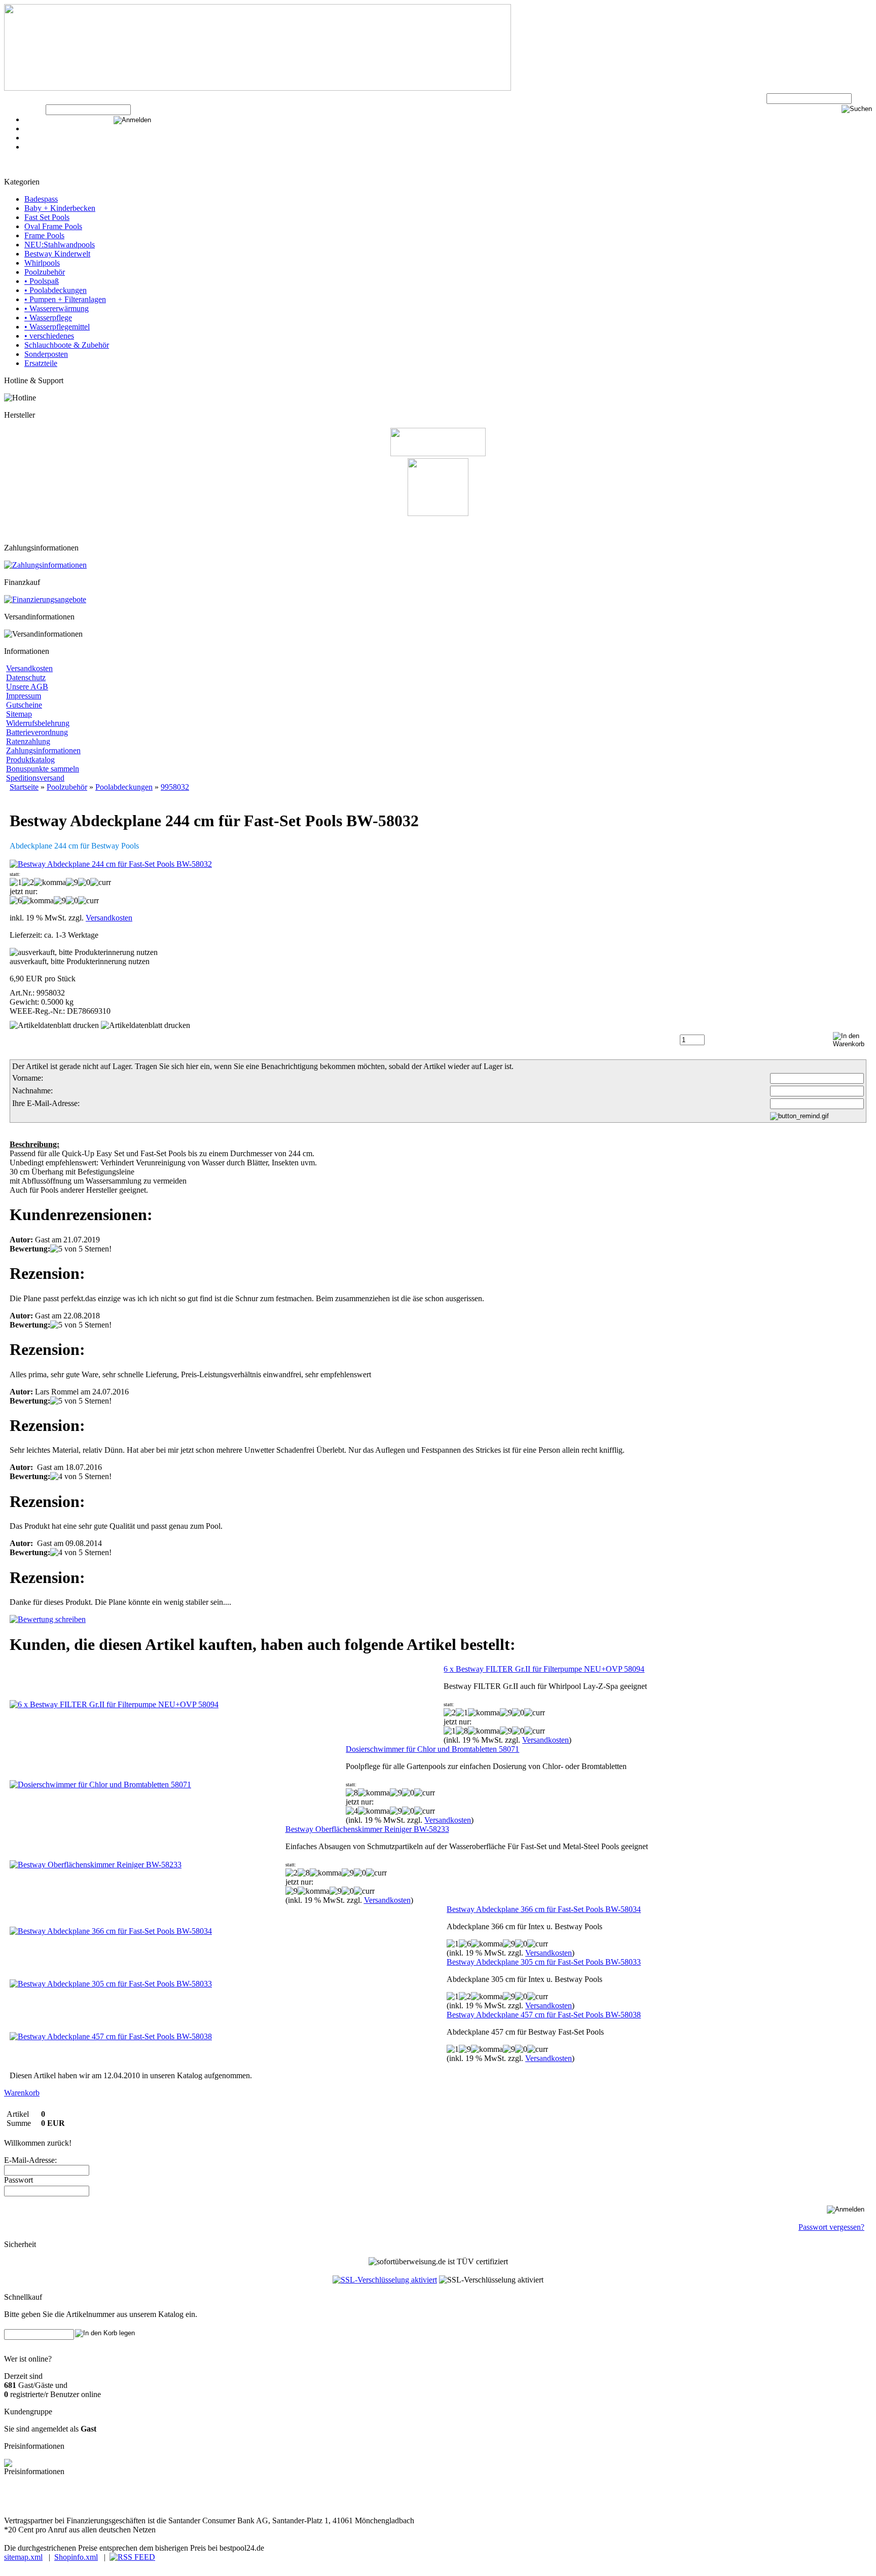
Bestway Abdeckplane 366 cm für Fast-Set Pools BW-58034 (544, 1909)
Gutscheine (24, 705)
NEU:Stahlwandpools (60, 245)
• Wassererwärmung (57, 308)
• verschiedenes (49, 336)
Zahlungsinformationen (43, 750)
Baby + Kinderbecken (60, 208)
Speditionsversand (35, 778)
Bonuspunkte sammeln (43, 769)
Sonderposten (46, 354)
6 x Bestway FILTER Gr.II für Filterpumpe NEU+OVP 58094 (544, 1669)
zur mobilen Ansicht (203, 2502)
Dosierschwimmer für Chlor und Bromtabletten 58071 (432, 1749)
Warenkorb (42, 128)
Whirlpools (42, 263)
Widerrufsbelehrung (38, 723)
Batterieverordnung (37, 732)
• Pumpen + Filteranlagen (65, 299)
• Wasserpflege (48, 318)
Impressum (24, 696)
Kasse (34, 119)
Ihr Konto (40, 138)
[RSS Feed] (132, 2557)
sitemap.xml (23, 2557)
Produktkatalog (30, 760)
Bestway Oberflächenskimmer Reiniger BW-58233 (367, 1829)
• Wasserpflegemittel (57, 327)
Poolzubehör (45, 272)
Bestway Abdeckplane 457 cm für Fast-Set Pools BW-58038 (544, 2015)
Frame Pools (44, 235)
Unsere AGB (27, 687)
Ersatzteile (41, 363)
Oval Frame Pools (53, 226)
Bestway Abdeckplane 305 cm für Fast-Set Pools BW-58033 (544, 1962)
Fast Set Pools (47, 217)
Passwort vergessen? (831, 2227)
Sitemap (19, 714)
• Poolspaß (42, 281)
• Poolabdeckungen (56, 290)
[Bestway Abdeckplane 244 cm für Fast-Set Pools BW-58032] (111, 864)
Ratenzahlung (28, 741)
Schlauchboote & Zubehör (67, 345)
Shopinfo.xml (76, 2557)
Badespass (41, 199)
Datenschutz (26, 677)
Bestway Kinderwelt (57, 254)
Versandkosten (29, 668)
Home (34, 147)
